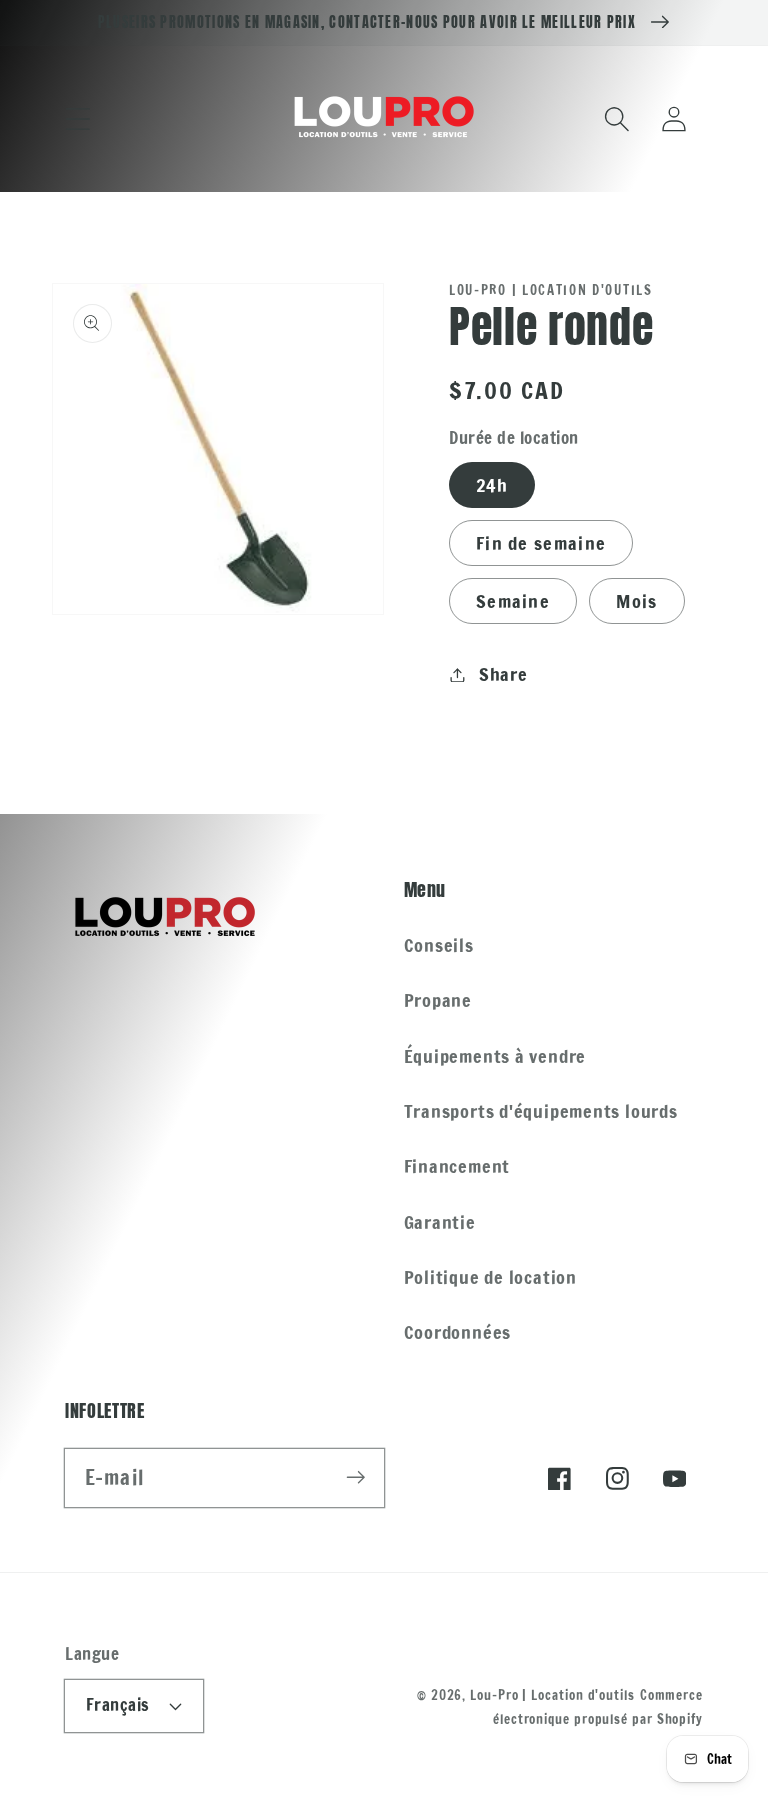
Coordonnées (458, 1332)
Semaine (513, 601)
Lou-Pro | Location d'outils (552, 1695)
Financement (457, 1166)
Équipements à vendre (495, 1056)
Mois (636, 601)
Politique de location (490, 1277)
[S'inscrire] (355, 1477)
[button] (77, 118)
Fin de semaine (541, 543)
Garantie (440, 1222)
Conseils (439, 945)
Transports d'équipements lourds (541, 1111)
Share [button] (503, 674)
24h (492, 485)
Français (118, 1705)
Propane (438, 1000)
